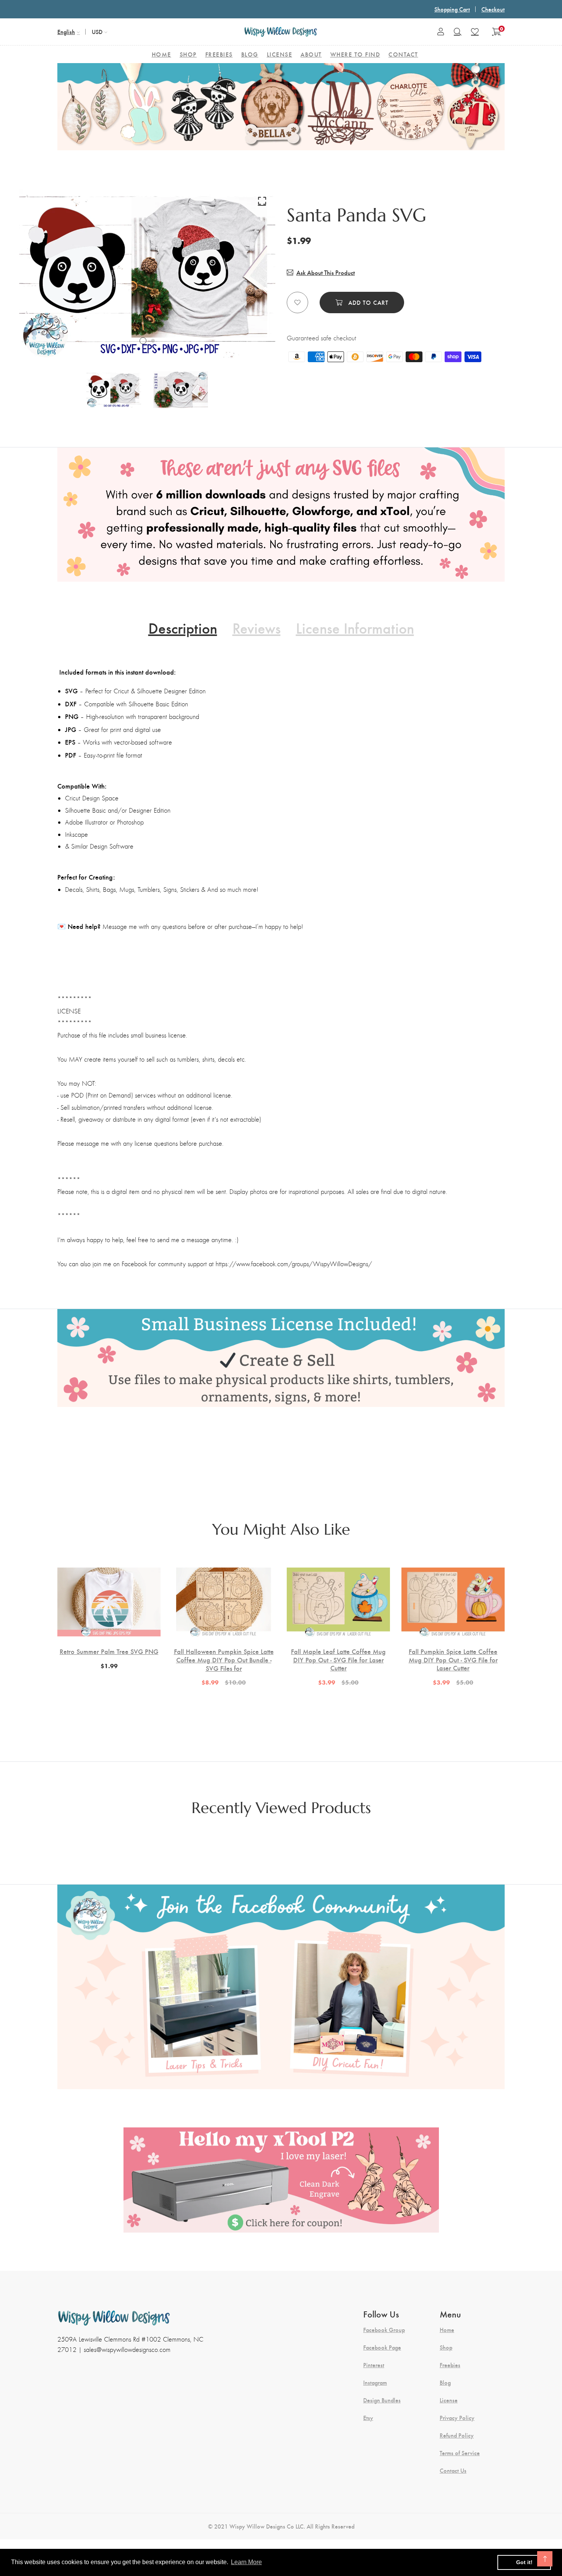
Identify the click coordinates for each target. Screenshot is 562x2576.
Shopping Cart (452, 9)
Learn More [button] (246, 2562)
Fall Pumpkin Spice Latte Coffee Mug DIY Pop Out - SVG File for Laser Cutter (453, 1660)
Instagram (375, 2382)
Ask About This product (326, 272)
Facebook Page (382, 2347)
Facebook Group (384, 2330)
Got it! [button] (524, 2562)
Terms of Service (460, 2453)
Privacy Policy (457, 2418)
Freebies (450, 2365)
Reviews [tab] (257, 628)
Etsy (368, 2418)
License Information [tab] (355, 628)
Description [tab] (183, 628)
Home (447, 2330)
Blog (445, 2382)
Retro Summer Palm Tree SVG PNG (109, 1651)
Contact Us (453, 2470)
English (66, 32)
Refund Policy (457, 2435)
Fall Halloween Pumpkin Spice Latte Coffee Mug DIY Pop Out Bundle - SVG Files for (224, 1660)
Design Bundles (382, 2400)
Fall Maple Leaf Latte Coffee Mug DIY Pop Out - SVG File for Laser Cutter (338, 1660)
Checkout (493, 9)
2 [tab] (153, 341)
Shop (446, 2347)
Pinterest (374, 2365)
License (449, 2400)
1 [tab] (143, 341)
